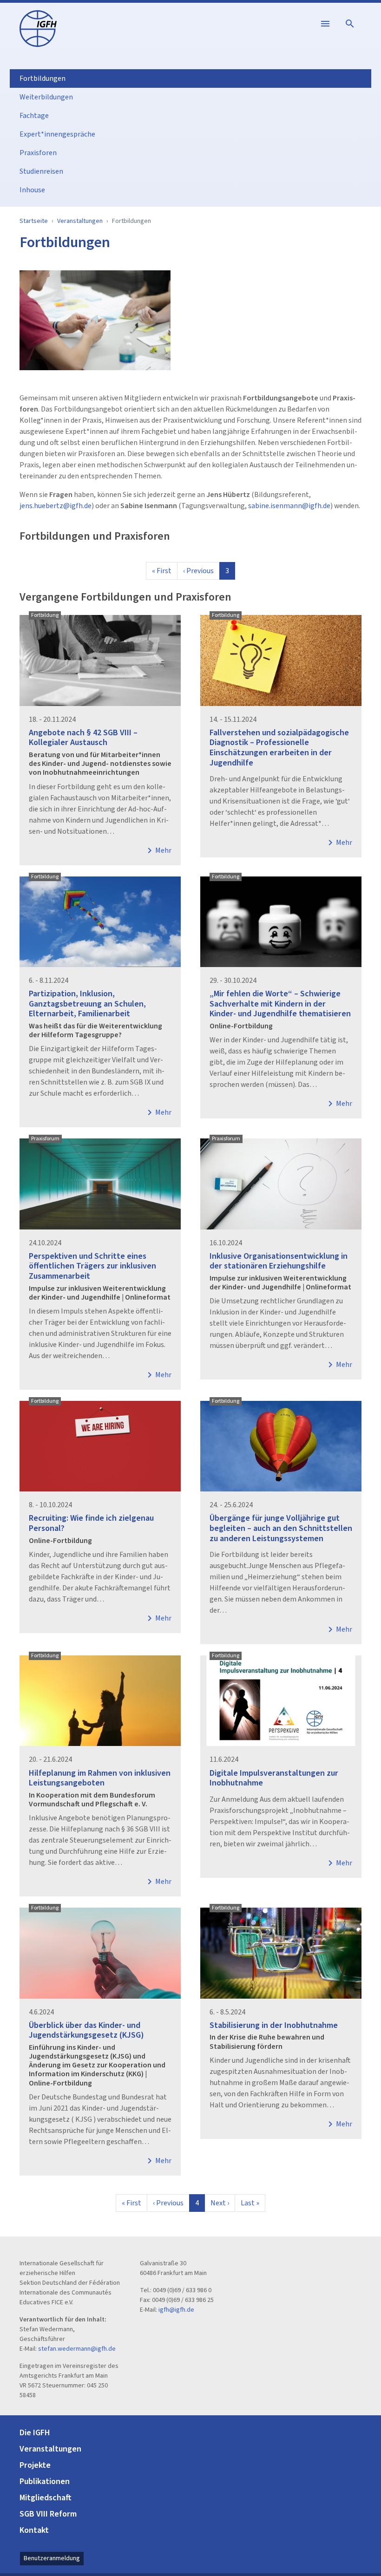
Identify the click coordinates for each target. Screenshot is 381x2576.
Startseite (34, 221)
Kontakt (34, 2530)
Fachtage (34, 116)
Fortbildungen (43, 78)
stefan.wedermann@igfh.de (77, 2349)
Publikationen (45, 2481)
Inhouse (32, 190)
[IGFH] (38, 28)
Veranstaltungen (80, 221)
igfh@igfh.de (176, 2310)
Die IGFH (35, 2433)
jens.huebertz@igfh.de (56, 506)
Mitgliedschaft (46, 2498)
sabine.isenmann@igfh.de (289, 506)
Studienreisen (41, 171)
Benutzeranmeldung (52, 2558)
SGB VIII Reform (48, 2514)
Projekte (35, 2465)
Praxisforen (38, 153)
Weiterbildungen (46, 97)
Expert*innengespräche (57, 134)
